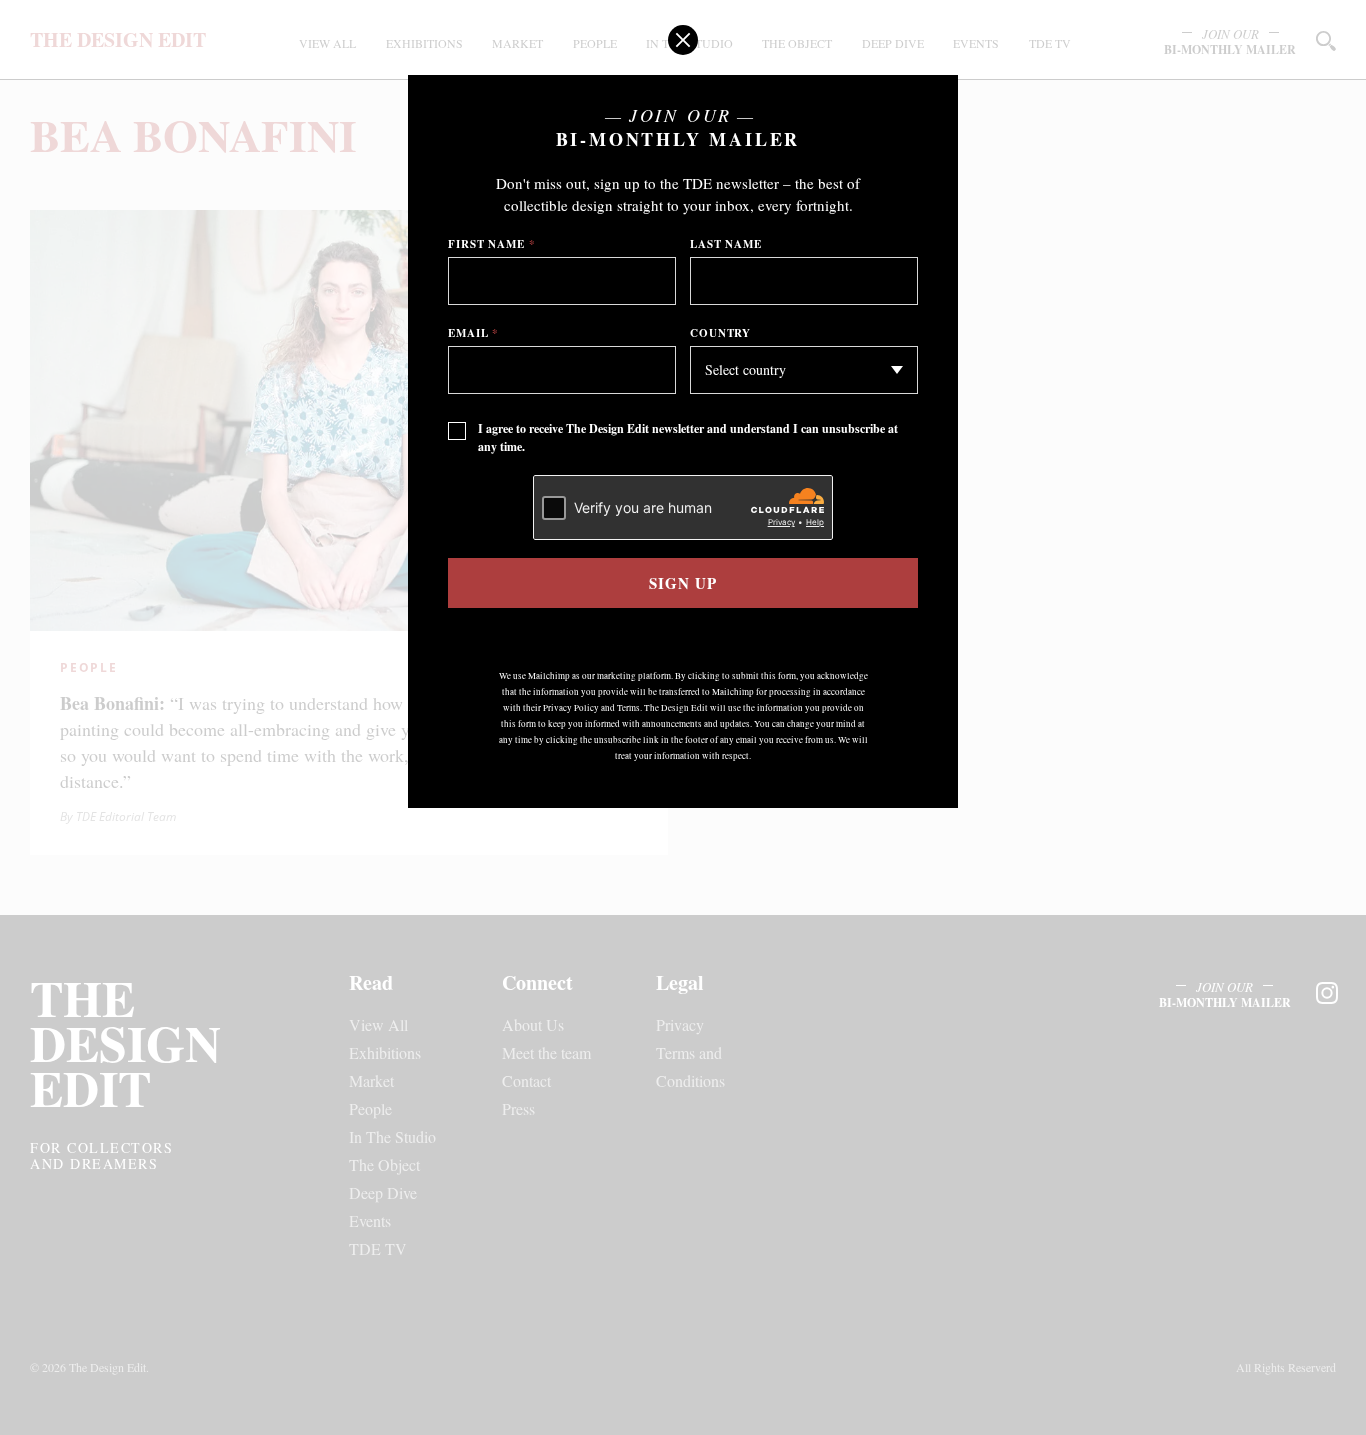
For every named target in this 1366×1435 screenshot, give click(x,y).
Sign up (682, 583)
